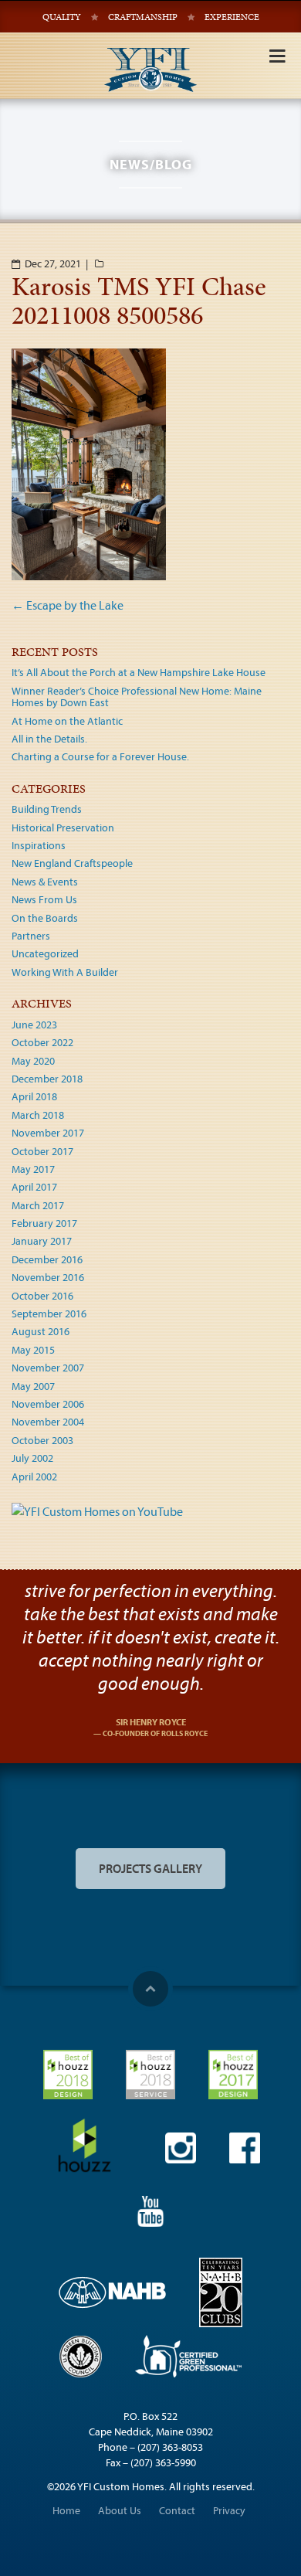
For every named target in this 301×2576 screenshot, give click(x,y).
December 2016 (47, 1259)
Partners (31, 936)
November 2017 (48, 1133)
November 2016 (48, 1277)
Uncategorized (45, 953)
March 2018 (38, 1115)
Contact (177, 2510)
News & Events (45, 882)
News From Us (44, 899)
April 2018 (34, 1096)
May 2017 (33, 1169)
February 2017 (44, 1223)
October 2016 (42, 1296)
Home (66, 2510)
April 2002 (34, 1477)
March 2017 (38, 1205)
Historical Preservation (63, 828)
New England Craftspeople (72, 863)
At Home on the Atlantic (67, 721)
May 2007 (33, 1386)
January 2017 (42, 1241)
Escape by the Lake (68, 605)
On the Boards (45, 918)
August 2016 (41, 1331)
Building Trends (47, 809)
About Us (120, 2510)
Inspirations (39, 845)
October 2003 (42, 1440)
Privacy (229, 2510)
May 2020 (33, 1061)
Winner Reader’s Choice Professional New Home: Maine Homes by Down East (137, 697)
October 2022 (42, 1042)
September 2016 (49, 1313)
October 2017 (42, 1151)
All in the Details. (49, 739)
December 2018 (47, 1079)
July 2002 (32, 1458)
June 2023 (34, 1025)
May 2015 (33, 1350)
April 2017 (34, 1187)
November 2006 (48, 1404)
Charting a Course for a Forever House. (100, 756)
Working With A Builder (65, 972)
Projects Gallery (150, 1868)
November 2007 (48, 1368)
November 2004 (48, 1422)
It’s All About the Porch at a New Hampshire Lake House (139, 672)
